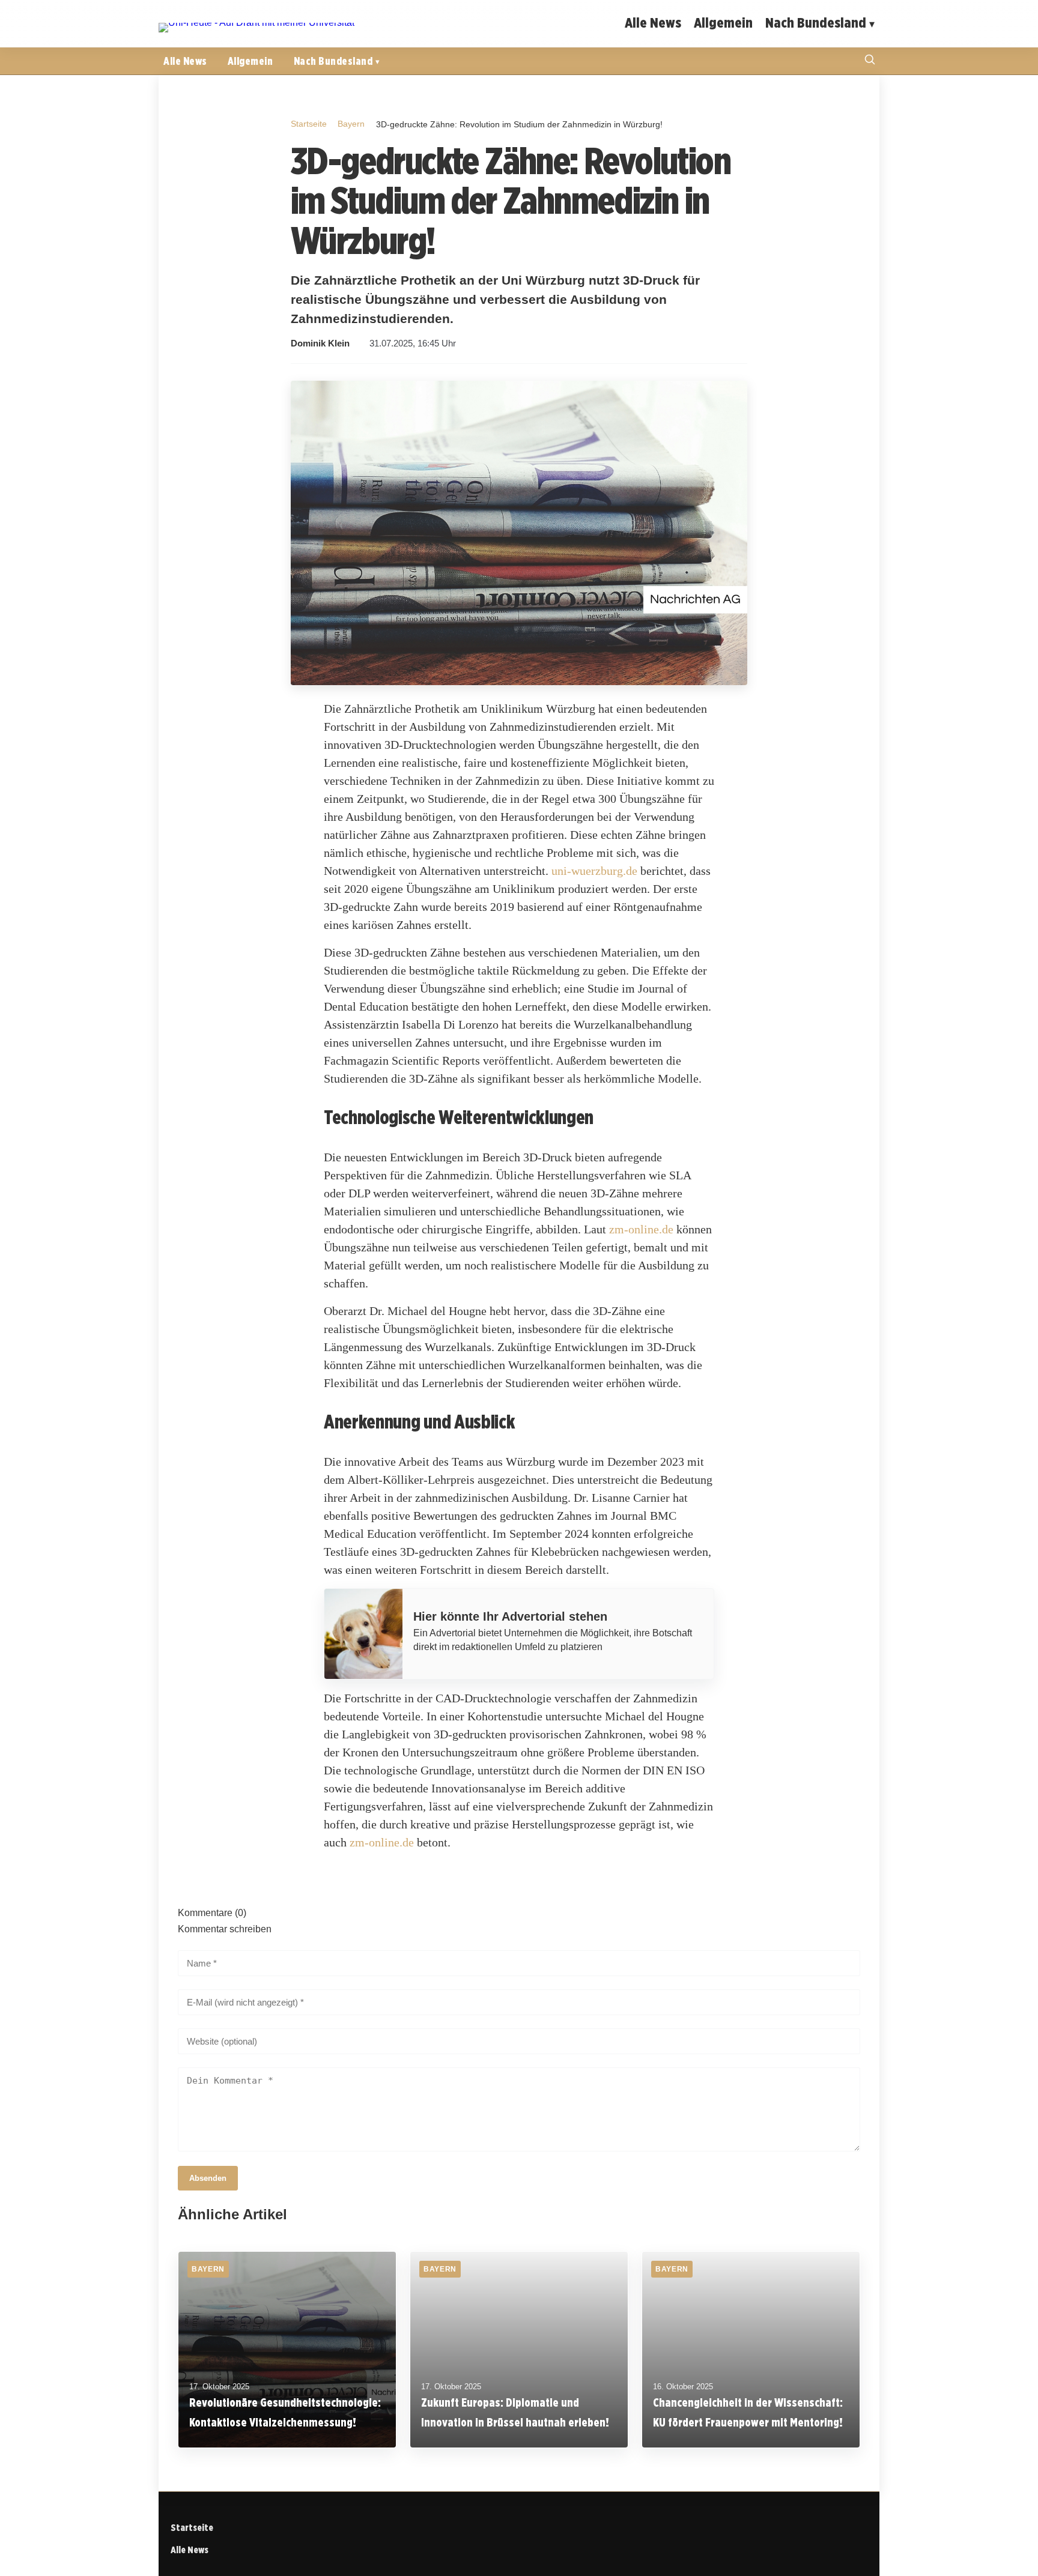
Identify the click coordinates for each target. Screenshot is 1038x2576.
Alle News (653, 23)
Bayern (351, 124)
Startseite (309, 124)
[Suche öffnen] (870, 61)
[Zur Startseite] (256, 23)
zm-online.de (641, 1229)
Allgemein (723, 23)
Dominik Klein (320, 343)
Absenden (208, 2178)
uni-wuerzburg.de (594, 871)
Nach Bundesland (816, 23)
